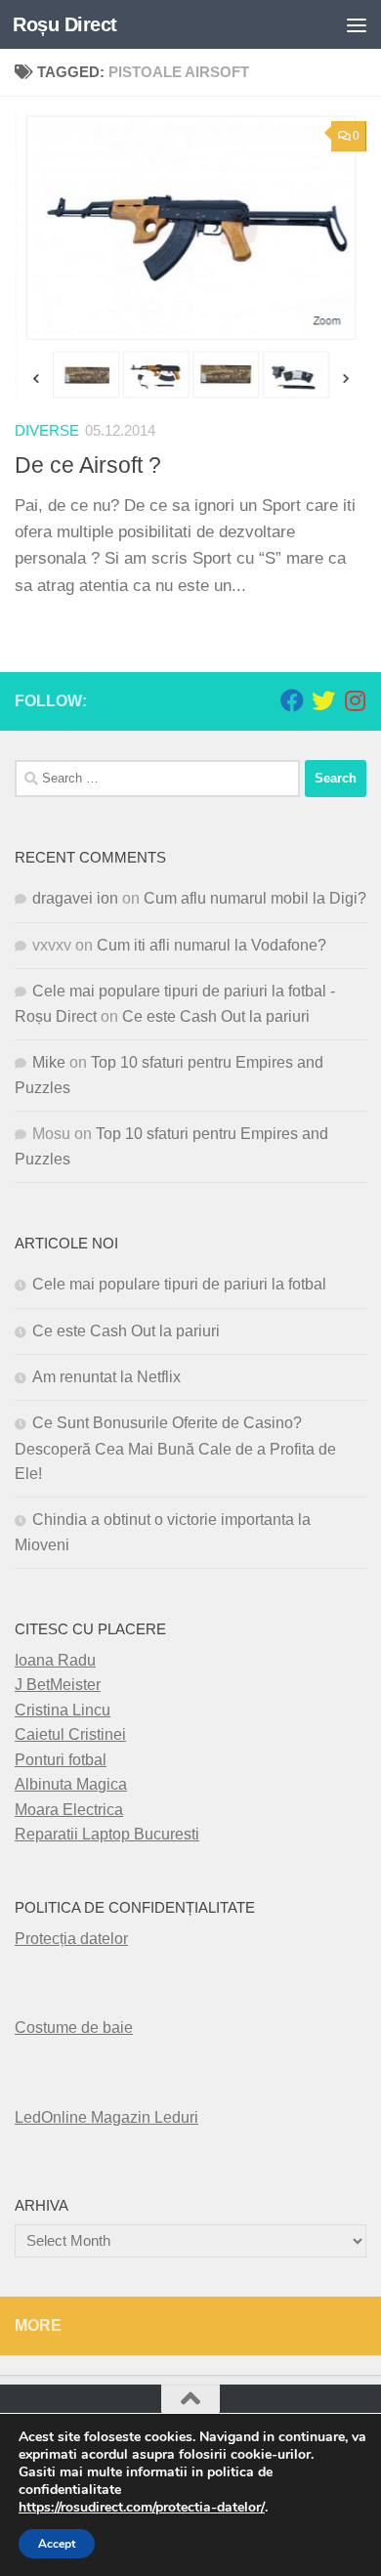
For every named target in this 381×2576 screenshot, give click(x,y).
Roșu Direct (65, 24)
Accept (57, 2544)
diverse (47, 431)
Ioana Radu (55, 1660)
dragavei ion (75, 898)
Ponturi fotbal (61, 1760)
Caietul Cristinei (70, 1734)
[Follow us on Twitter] (323, 700)
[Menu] (357, 24)
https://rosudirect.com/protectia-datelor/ (142, 2508)
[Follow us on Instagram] (355, 700)
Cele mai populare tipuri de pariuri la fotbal (179, 1284)
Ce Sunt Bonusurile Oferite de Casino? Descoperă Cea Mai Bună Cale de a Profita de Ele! (175, 1448)
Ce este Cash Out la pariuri (216, 1016)
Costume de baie (74, 2027)
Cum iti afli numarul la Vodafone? (212, 945)
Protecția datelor (71, 1939)
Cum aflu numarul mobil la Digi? (255, 898)
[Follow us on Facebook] (292, 700)
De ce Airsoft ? (88, 465)
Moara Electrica (69, 1810)
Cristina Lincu (63, 1710)
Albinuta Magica (71, 1784)
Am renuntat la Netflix (106, 1377)
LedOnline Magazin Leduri (106, 2117)
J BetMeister (58, 1685)
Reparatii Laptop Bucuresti (107, 1834)
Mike (49, 1062)
